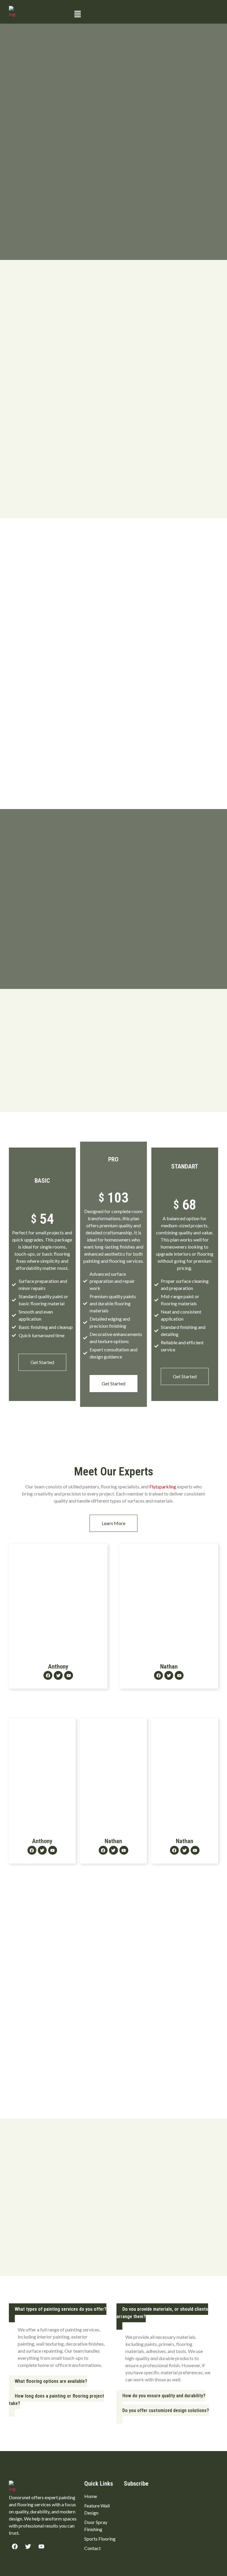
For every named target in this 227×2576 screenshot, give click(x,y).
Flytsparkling (163, 1486)
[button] (145, 14)
